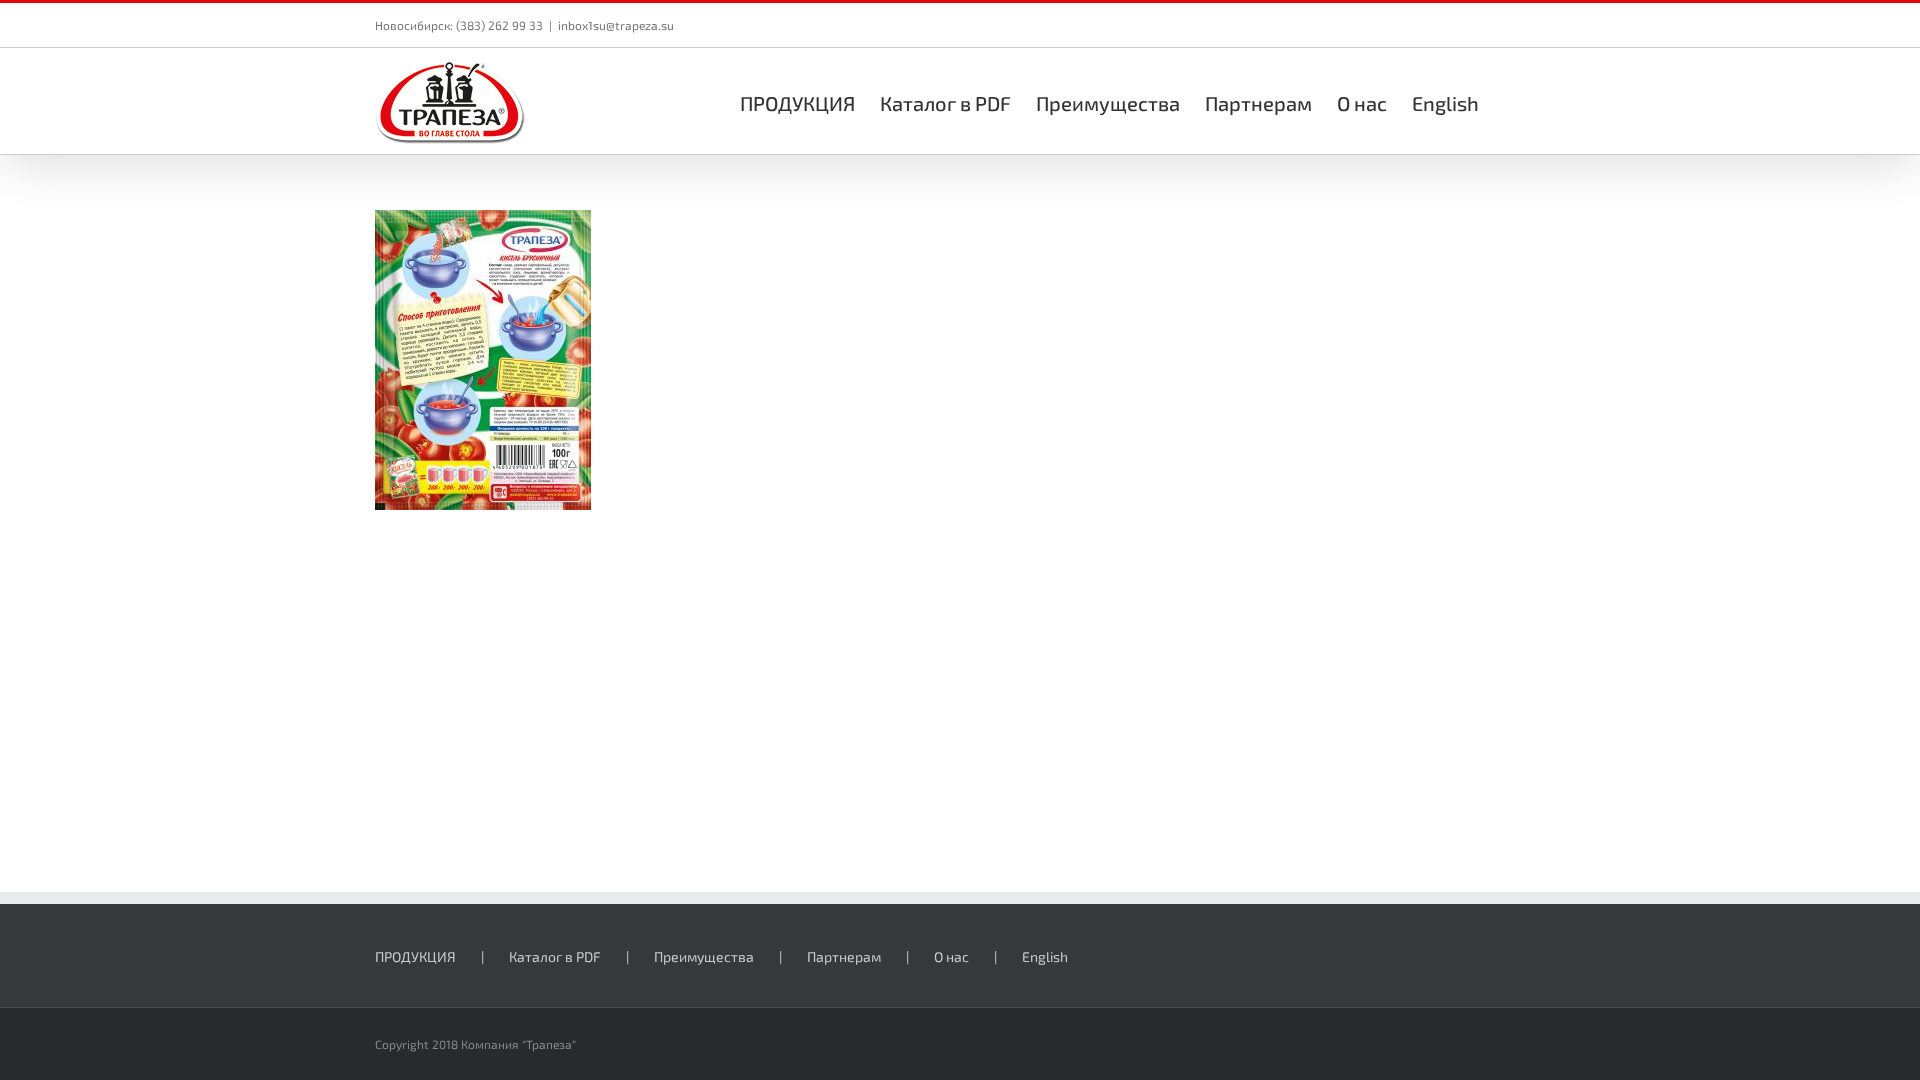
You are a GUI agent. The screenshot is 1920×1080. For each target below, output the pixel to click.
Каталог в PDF (555, 956)
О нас (951, 956)
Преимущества (704, 956)
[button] (1512, 101)
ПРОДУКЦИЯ (415, 956)
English (1045, 956)
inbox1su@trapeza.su (616, 25)
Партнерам (844, 956)
